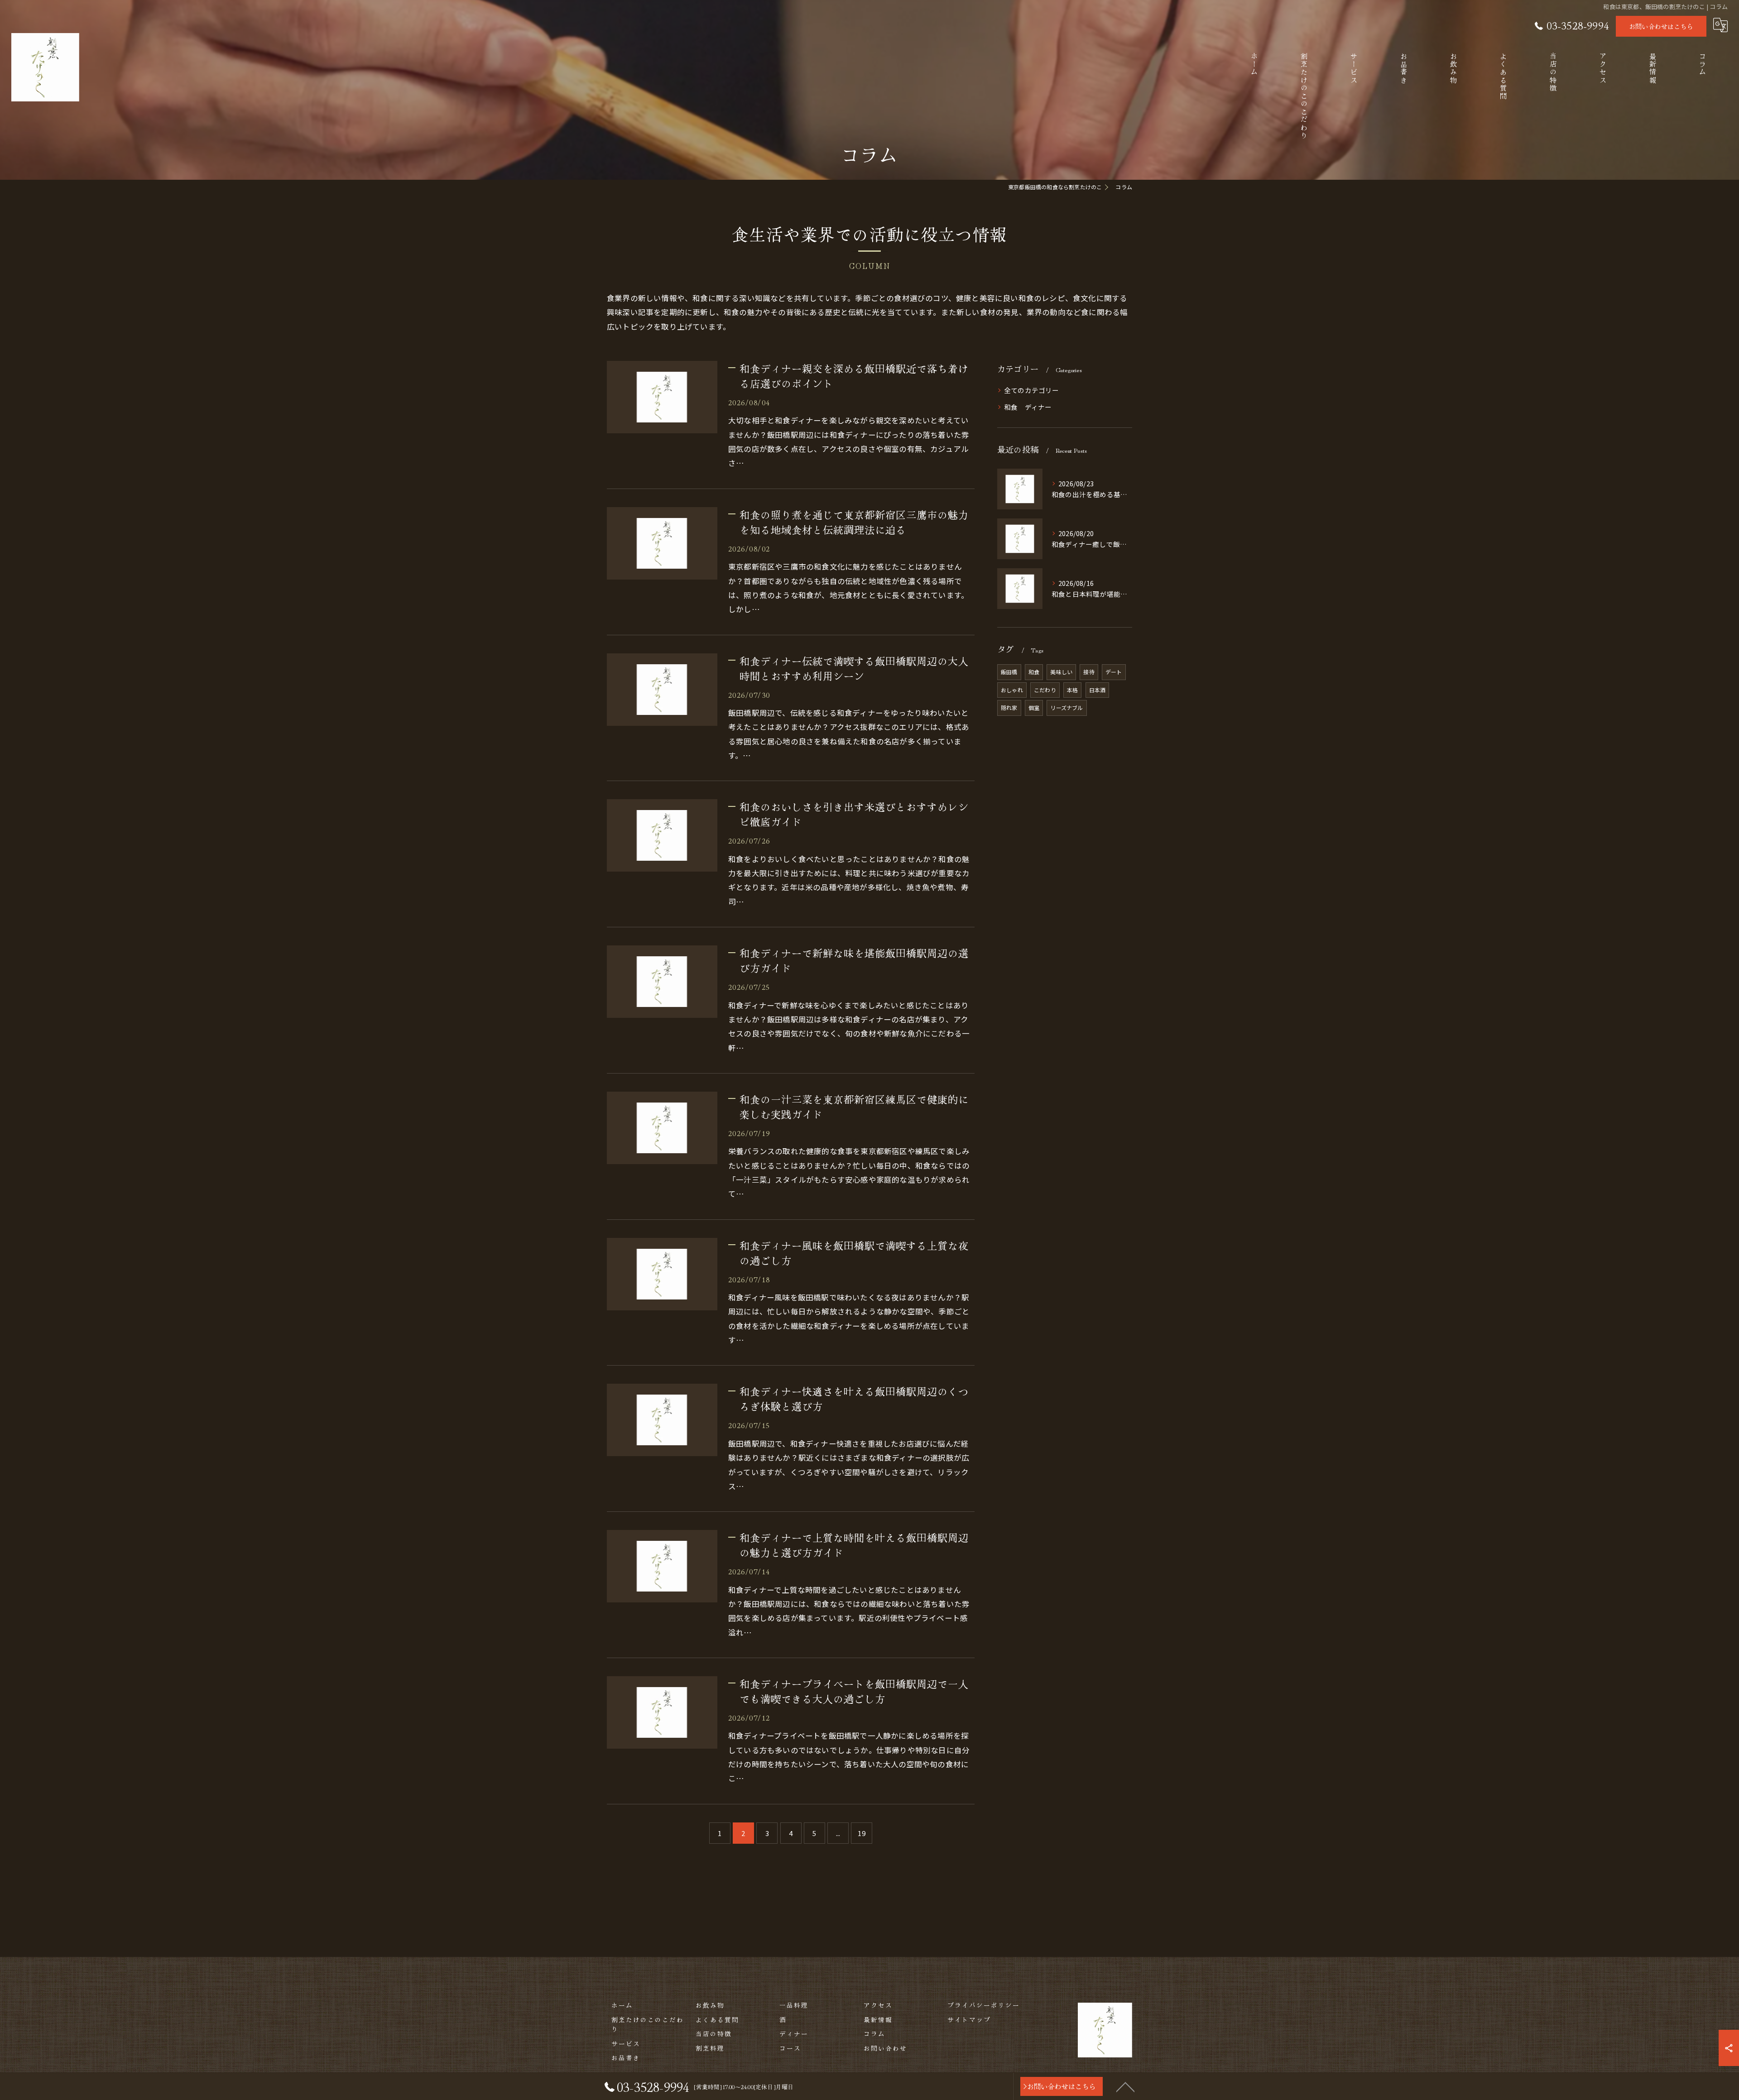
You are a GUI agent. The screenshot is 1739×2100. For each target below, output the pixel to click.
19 (861, 1833)
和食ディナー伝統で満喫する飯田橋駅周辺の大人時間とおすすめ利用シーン (854, 668)
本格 (1072, 690)
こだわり (1045, 690)
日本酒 (1098, 690)
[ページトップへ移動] (1125, 2086)
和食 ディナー (1028, 407)
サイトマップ (969, 2019)
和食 (1034, 672)
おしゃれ (1012, 690)
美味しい (1061, 672)
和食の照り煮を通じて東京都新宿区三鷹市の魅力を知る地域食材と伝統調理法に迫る (854, 522)
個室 (1034, 707)
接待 (1089, 672)
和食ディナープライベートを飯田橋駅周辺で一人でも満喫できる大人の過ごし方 (854, 1691)
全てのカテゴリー (1032, 390)
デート (1114, 672)
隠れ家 (1009, 707)
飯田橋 (1009, 672)
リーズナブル (1066, 707)
